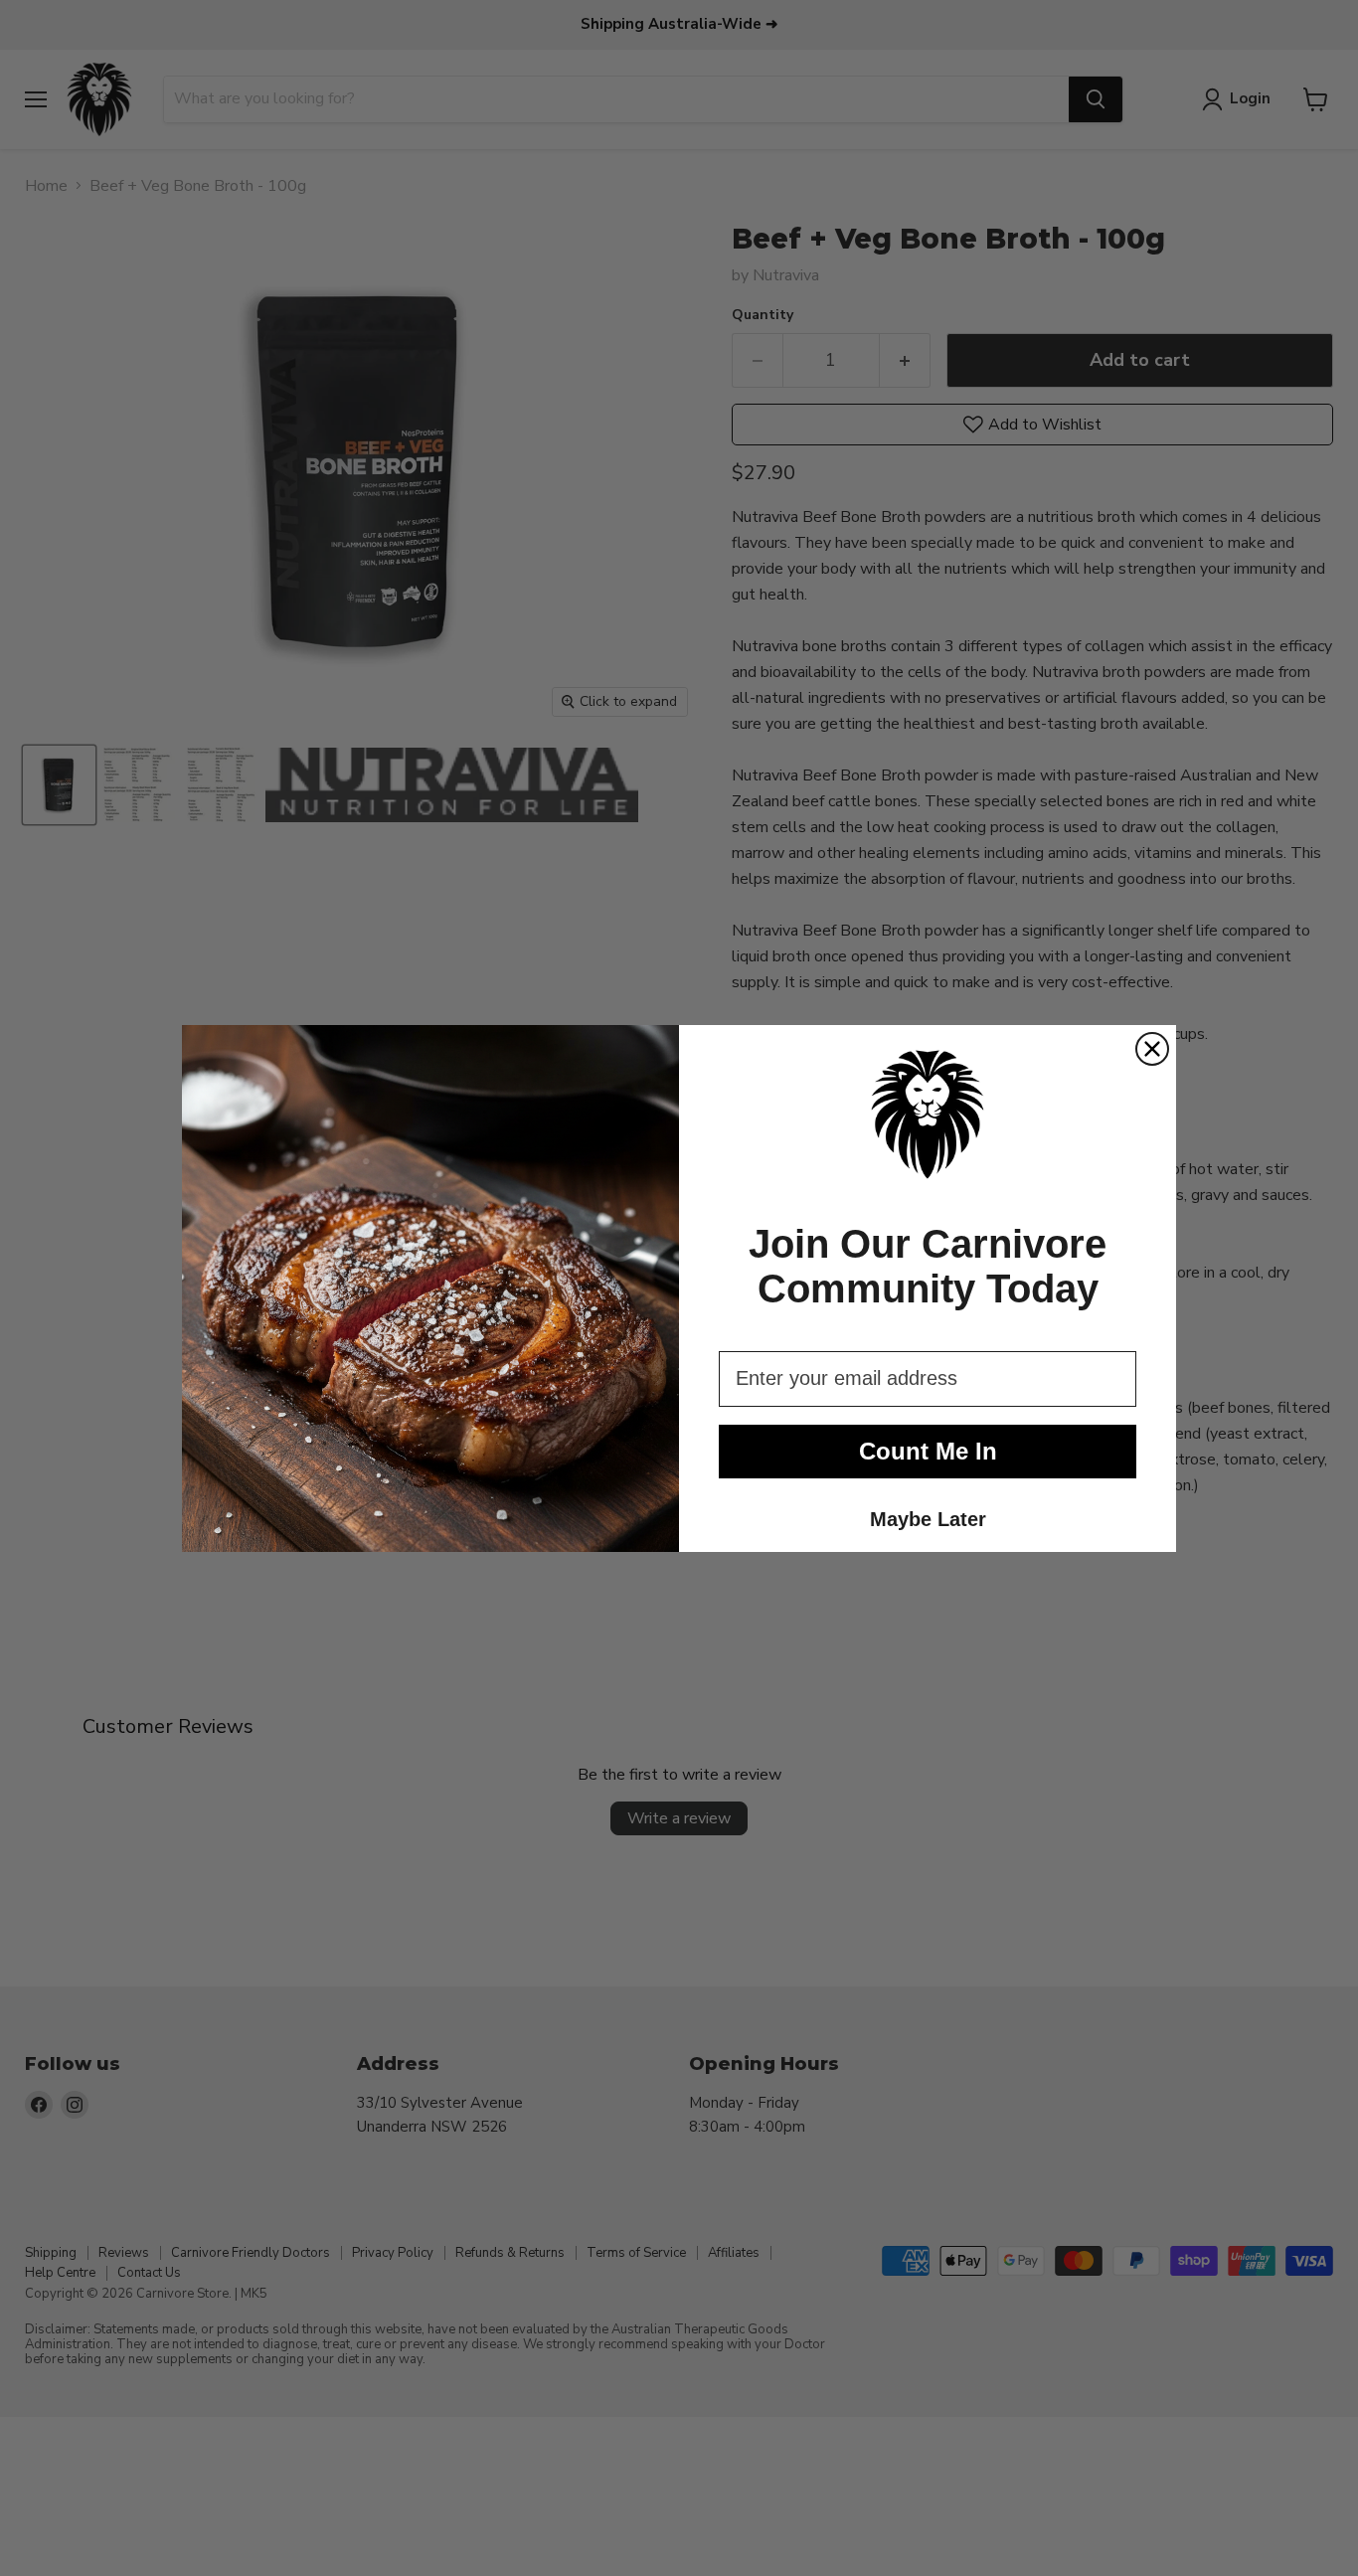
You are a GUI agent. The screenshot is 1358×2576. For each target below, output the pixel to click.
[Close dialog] (1152, 1049)
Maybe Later (928, 1519)
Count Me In (928, 1451)
